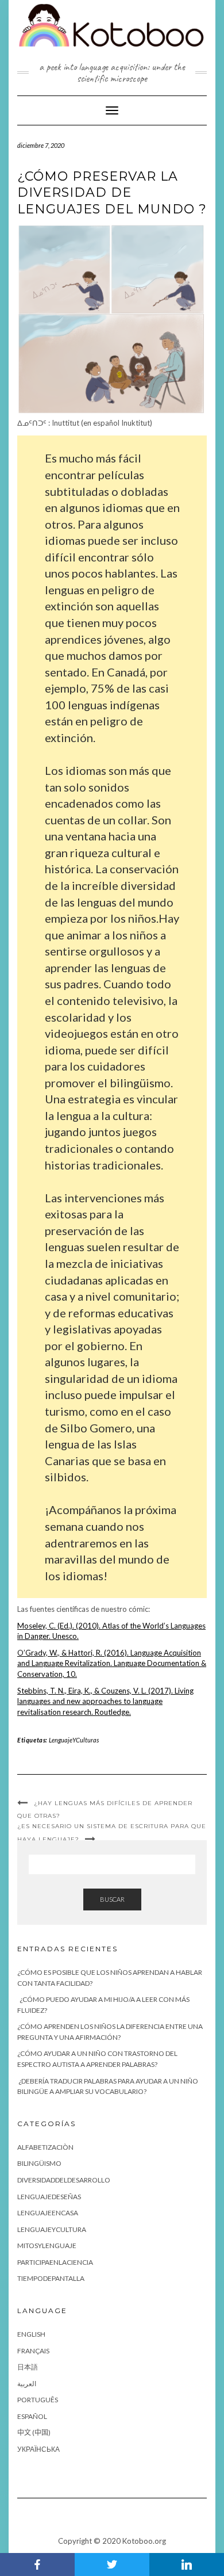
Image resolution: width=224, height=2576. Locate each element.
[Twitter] (112, 2564)
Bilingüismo (39, 2163)
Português (38, 2400)
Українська (38, 2449)
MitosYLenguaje (47, 2246)
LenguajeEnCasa (48, 2213)
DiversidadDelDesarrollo (64, 2180)
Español (32, 2416)
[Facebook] (37, 2564)
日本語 (28, 2367)
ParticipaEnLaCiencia (55, 2262)
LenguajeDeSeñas (49, 2197)
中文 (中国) (34, 2432)
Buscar (112, 1899)
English (31, 2334)
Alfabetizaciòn (45, 2147)
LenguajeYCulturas (74, 1740)
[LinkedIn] (187, 2564)
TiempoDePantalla (51, 2278)
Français (33, 2351)
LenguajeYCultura (52, 2229)
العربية (27, 2384)
